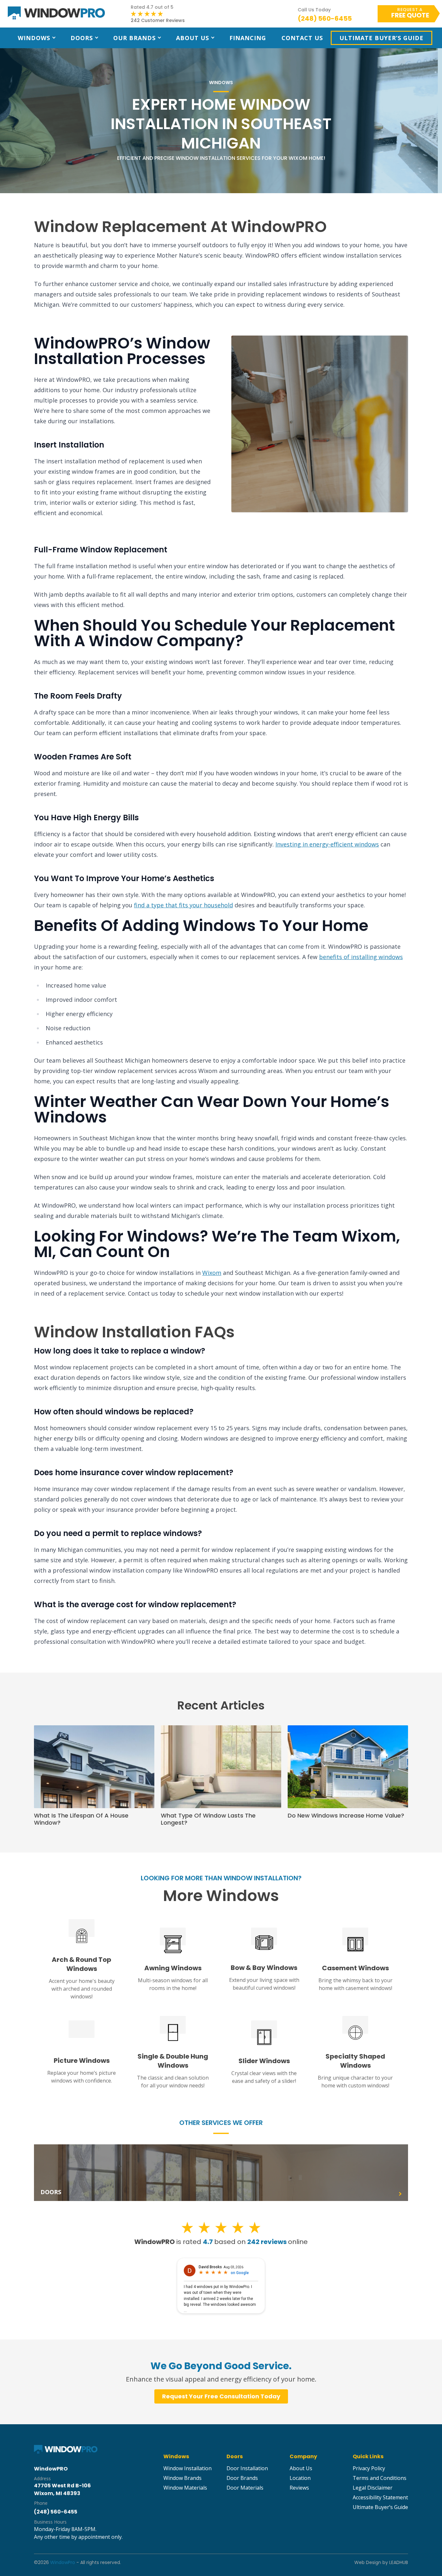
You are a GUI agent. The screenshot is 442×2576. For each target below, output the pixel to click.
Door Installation (247, 2468)
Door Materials (245, 2488)
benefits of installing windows (361, 957)
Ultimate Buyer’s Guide (381, 38)
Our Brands (134, 38)
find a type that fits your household (183, 905)
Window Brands (182, 2478)
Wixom (212, 1273)
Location (300, 2478)
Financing (248, 38)
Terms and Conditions (380, 2478)
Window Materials (185, 2488)
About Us (193, 38)
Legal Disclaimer (373, 2488)
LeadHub (399, 2562)
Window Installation (188, 2468)
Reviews (299, 2488)
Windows (34, 38)
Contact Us (302, 38)
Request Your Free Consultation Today (221, 2396)
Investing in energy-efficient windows (327, 844)
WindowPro (63, 2562)
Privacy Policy (369, 2468)
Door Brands (242, 2478)
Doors (82, 38)
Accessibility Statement (380, 2497)
